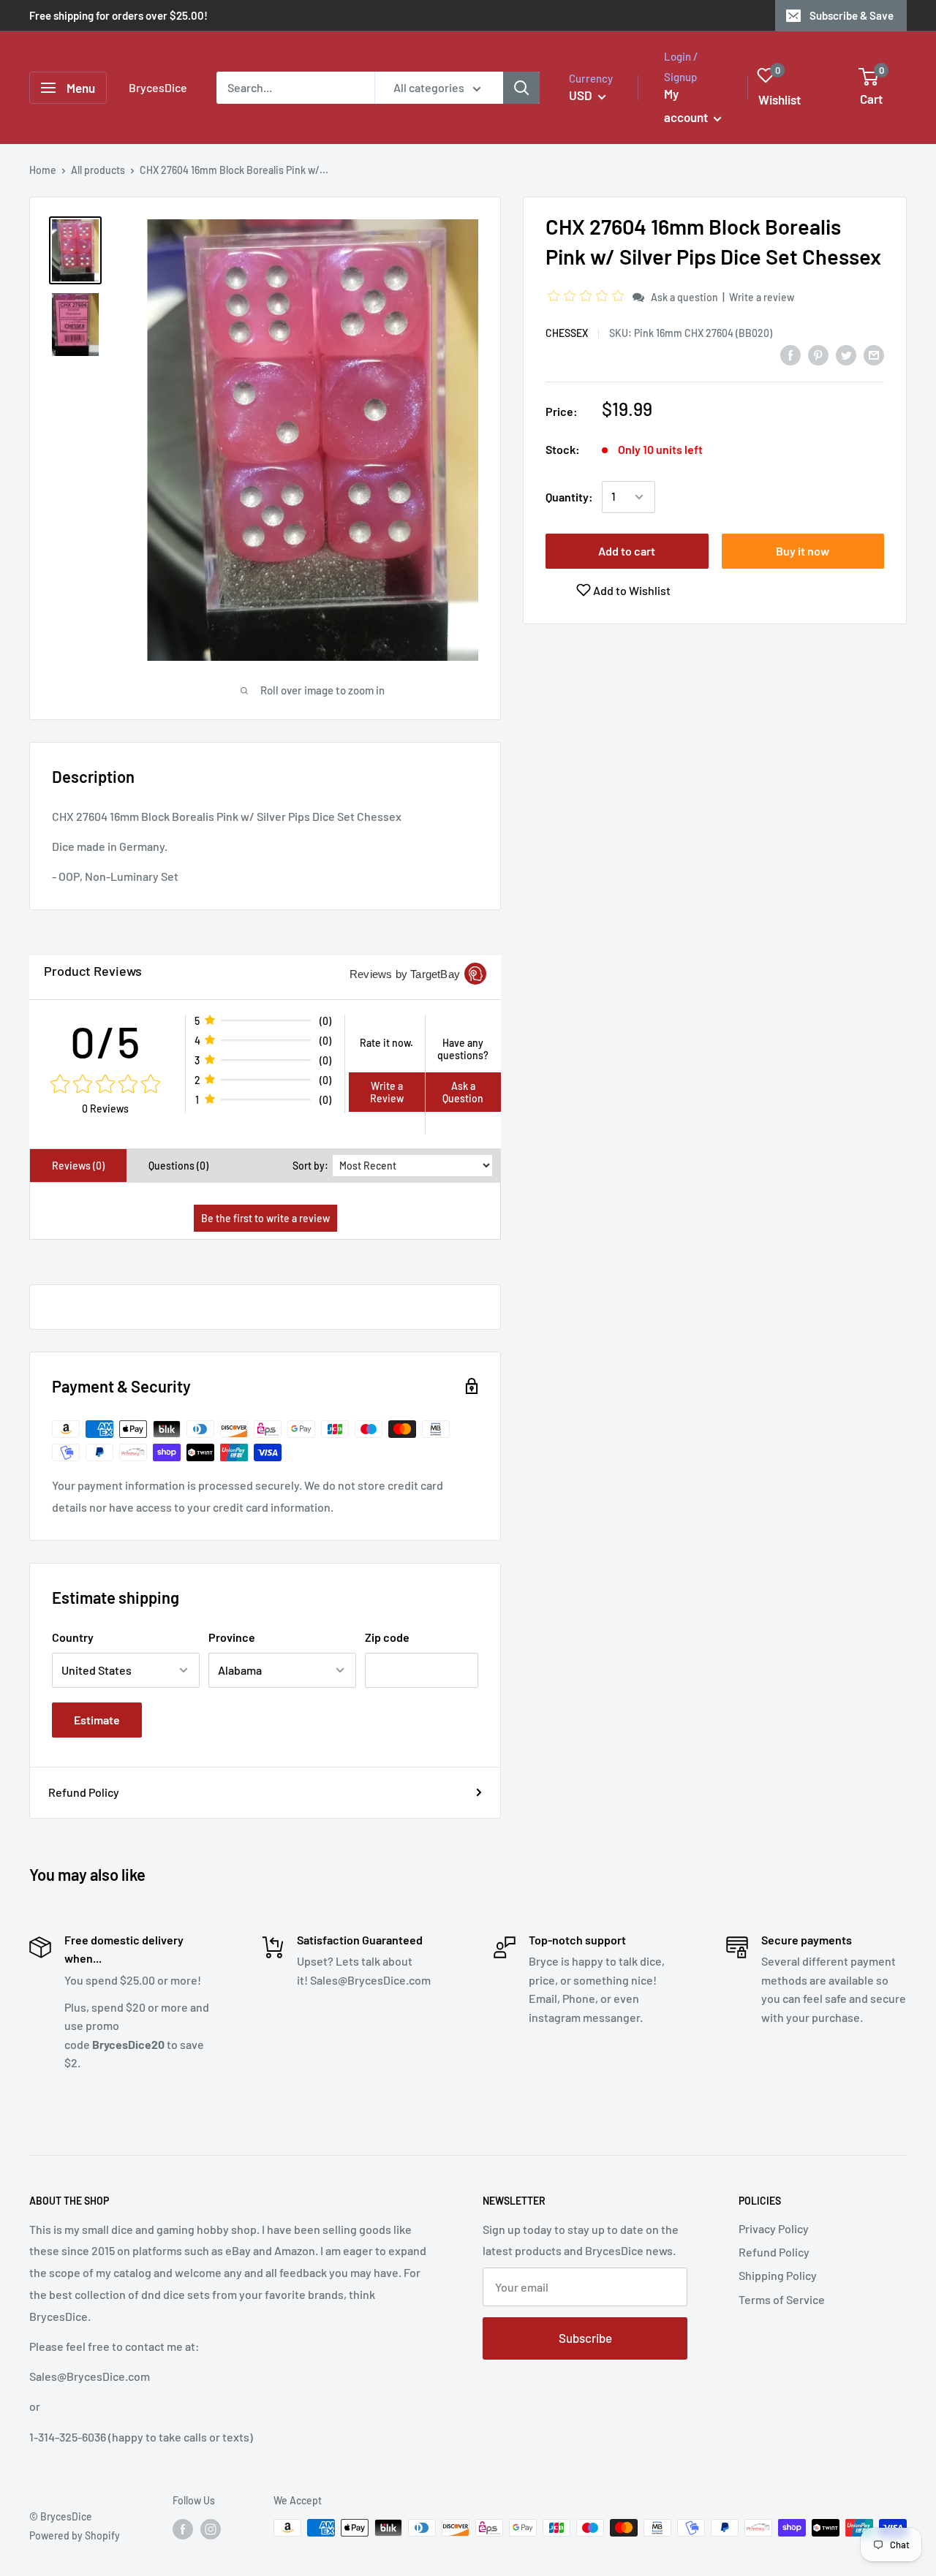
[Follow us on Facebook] (183, 2529)
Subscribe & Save (852, 15)
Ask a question (684, 297)
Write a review (762, 297)
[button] (588, 296)
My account (687, 105)
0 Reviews (105, 1109)
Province (232, 1637)
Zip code (387, 1637)
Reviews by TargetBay (405, 974)
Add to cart (627, 551)
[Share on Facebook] (790, 354)
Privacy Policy (774, 2228)
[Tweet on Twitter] (846, 354)
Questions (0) (178, 1166)
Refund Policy (84, 1792)
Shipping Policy (778, 2275)
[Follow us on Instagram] (211, 2529)
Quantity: (569, 497)
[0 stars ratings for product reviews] (105, 1085)
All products (98, 170)
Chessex (567, 333)
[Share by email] (874, 354)
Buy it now (803, 551)
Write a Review (387, 1092)
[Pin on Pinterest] (818, 354)
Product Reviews (93, 971)
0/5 (106, 1041)
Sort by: (310, 1166)
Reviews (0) (78, 1166)
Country (73, 1637)
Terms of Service (782, 2299)
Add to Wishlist (631, 590)
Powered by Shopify (75, 2535)
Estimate (97, 1720)
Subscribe (585, 2338)
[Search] (521, 88)
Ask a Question (463, 1092)
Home (43, 170)
